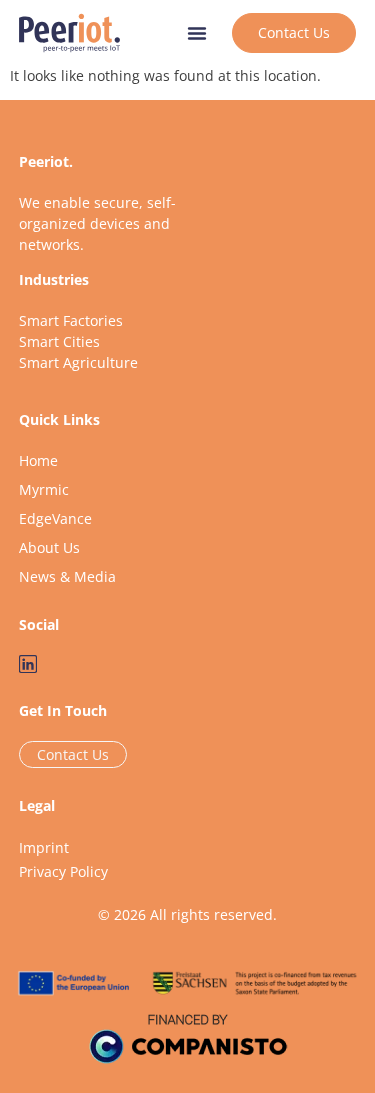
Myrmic (44, 489)
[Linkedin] (28, 664)
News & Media (67, 576)
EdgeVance (55, 518)
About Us (49, 547)
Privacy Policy (63, 871)
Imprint (44, 847)
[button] (197, 33)
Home (38, 460)
